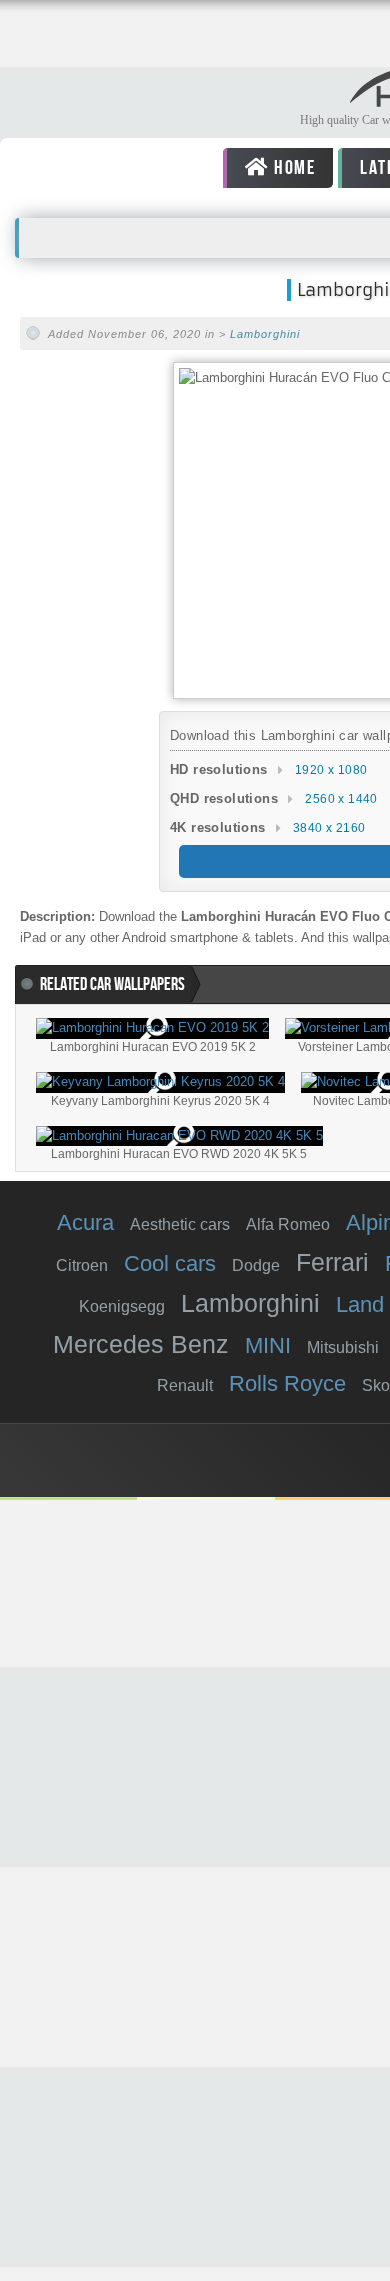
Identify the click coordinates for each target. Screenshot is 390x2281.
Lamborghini (265, 334)
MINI (268, 1345)
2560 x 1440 (341, 799)
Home (292, 168)
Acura (85, 1222)
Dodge (256, 1265)
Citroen (82, 1265)
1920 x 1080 (331, 770)
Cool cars (170, 1263)
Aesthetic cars (180, 1224)
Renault (185, 1385)
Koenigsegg (122, 1306)
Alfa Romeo (288, 1224)
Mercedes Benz (141, 1344)
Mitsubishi (343, 1347)
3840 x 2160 (329, 828)
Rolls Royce (287, 1383)
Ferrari (332, 1262)
